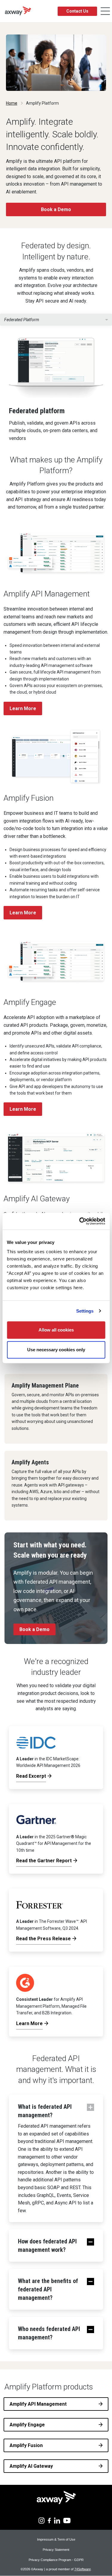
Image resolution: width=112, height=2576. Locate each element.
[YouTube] (67, 2520)
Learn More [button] (23, 708)
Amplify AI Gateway (31, 2466)
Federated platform (22, 320)
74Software (83, 2569)
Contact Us (77, 11)
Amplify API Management (38, 2404)
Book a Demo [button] (56, 209)
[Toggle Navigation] (105, 11)
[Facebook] (49, 2520)
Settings (85, 1311)
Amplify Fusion (26, 2445)
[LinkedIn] (57, 2520)
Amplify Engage (27, 2425)
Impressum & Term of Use (56, 2539)
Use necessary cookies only (56, 1350)
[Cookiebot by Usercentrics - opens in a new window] (80, 1221)
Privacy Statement (56, 2550)
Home (12, 103)
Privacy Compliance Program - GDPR (56, 2560)
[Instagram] (42, 2520)
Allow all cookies (56, 1330)
